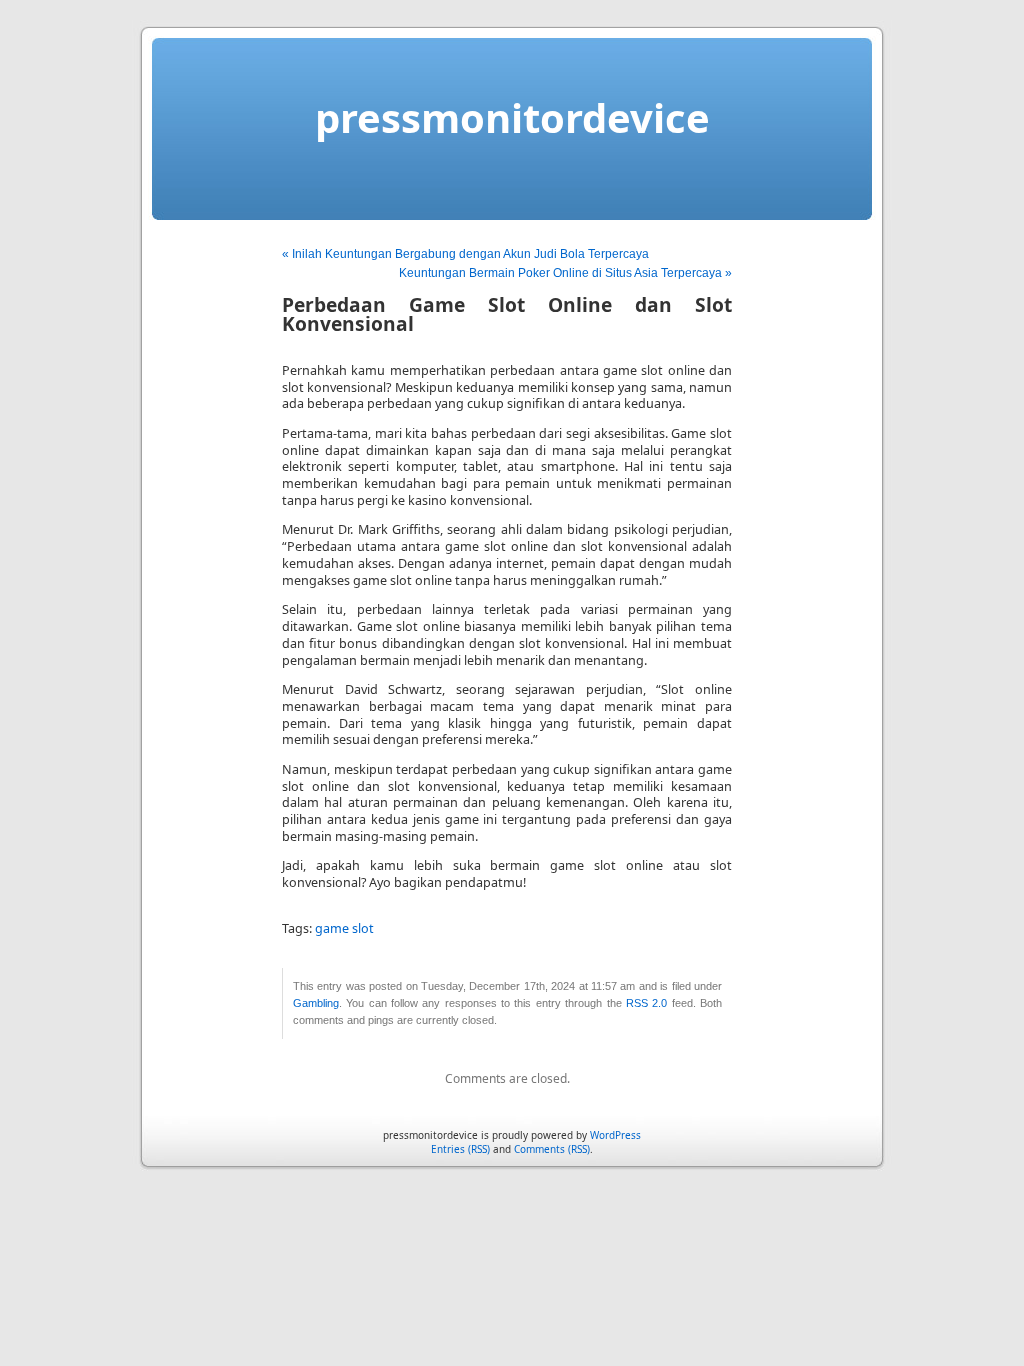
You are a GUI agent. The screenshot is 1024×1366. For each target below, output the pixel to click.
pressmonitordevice (512, 117)
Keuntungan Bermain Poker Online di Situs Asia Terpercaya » (565, 273)
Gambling (316, 1003)
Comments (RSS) (552, 1149)
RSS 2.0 (646, 1003)
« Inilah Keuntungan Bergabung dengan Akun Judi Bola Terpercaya (465, 254)
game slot (344, 928)
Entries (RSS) (460, 1149)
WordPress (615, 1135)
